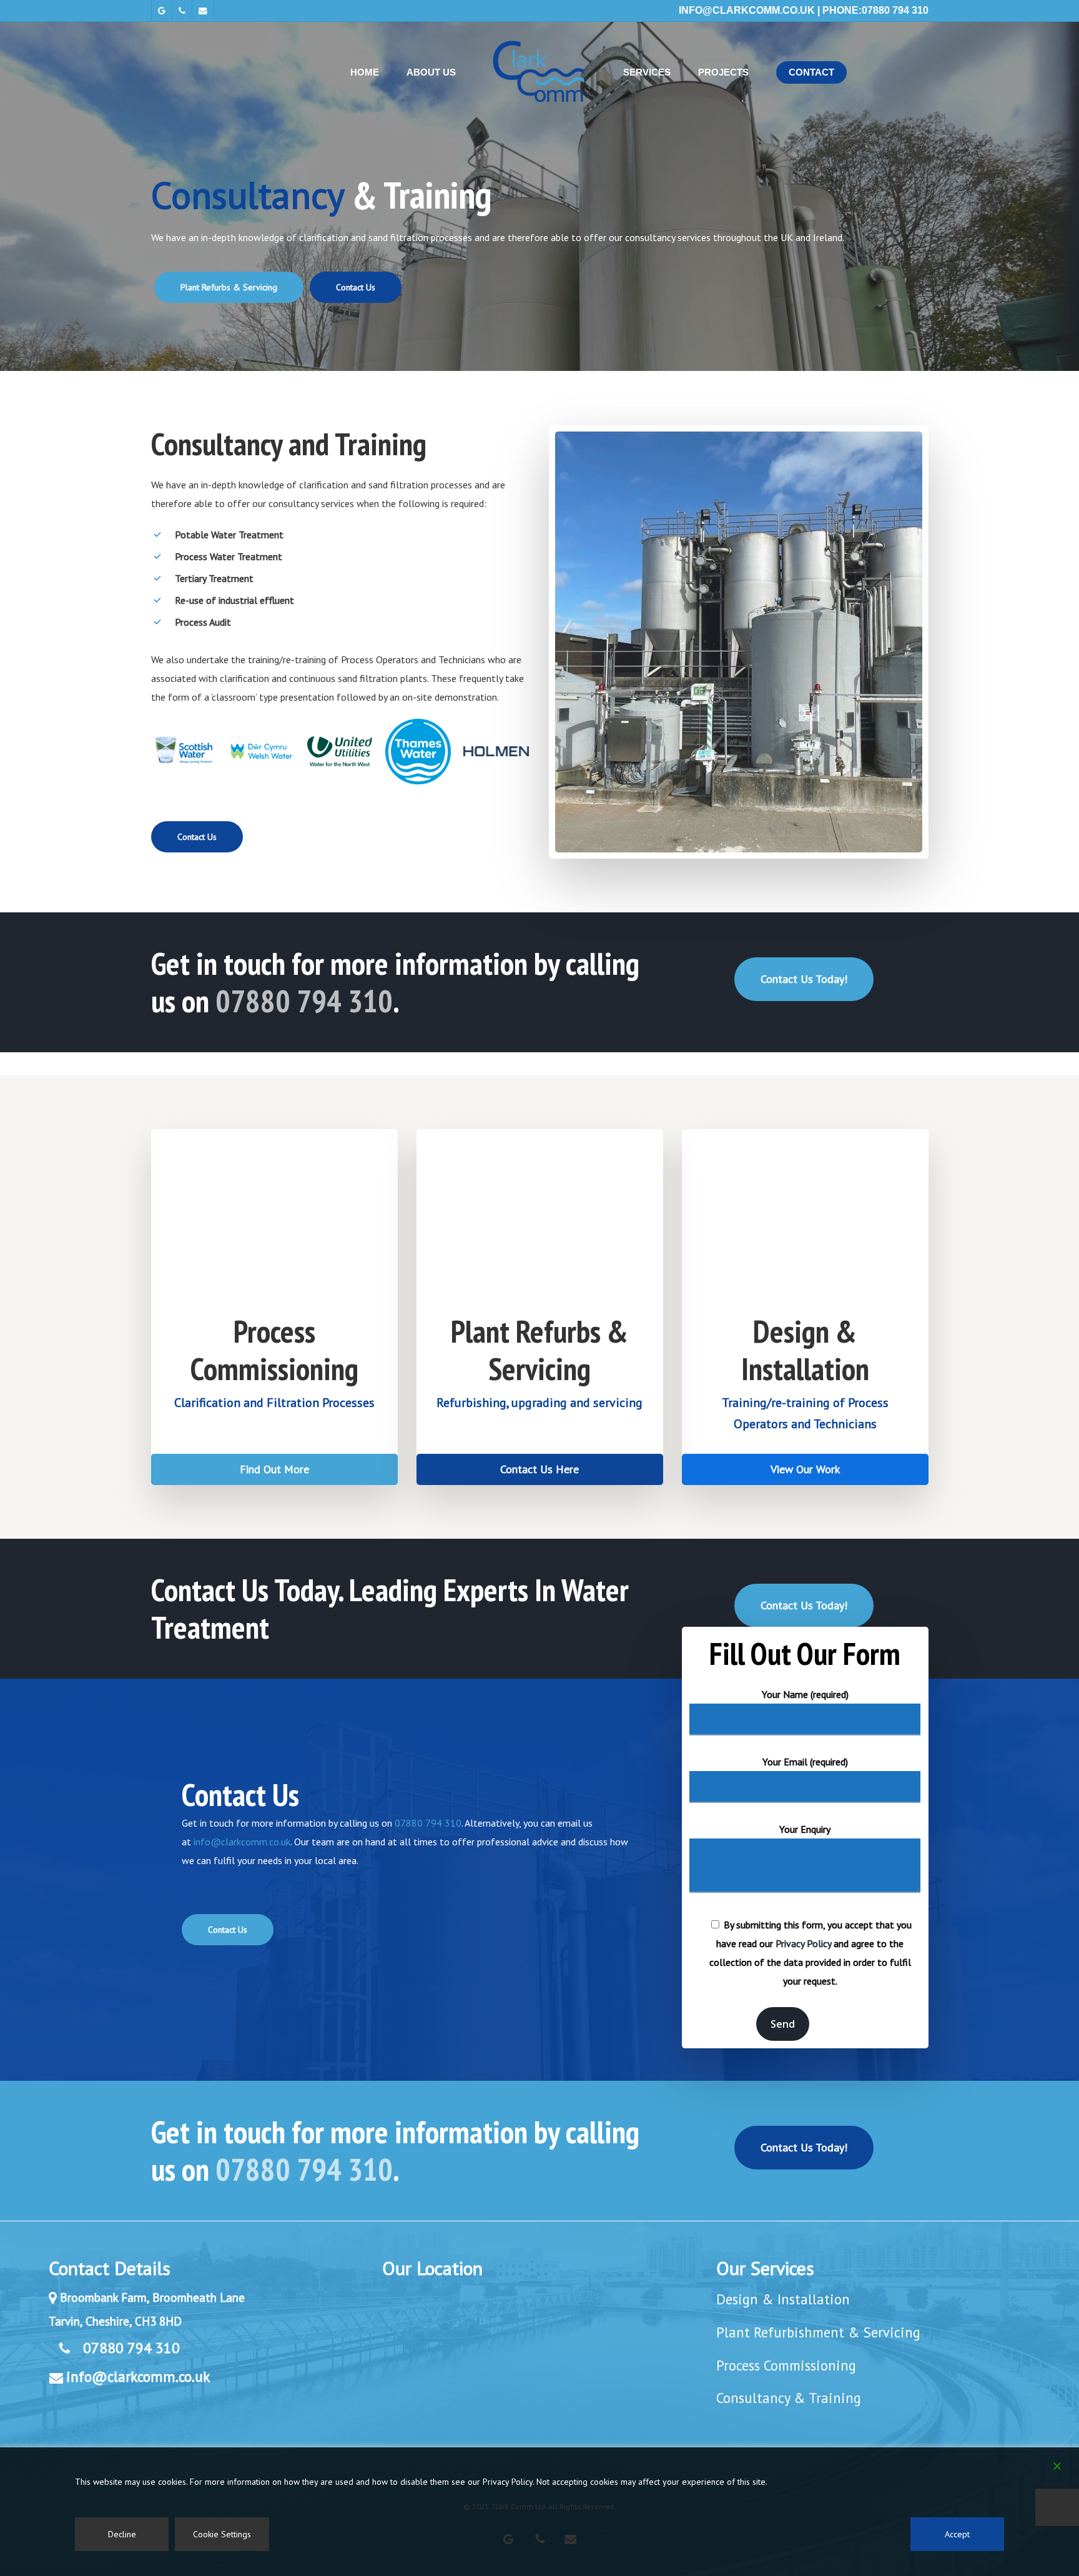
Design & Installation (783, 2299)
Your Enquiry (805, 1829)
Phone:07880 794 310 (875, 10)
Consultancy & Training (789, 2398)
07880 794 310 (304, 1001)
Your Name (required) (805, 1694)
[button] (229, 287)
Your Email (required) (805, 1762)
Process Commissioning (786, 2365)
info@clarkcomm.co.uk (747, 10)
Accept (957, 2534)
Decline (122, 2534)
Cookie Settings (222, 2534)
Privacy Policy (803, 1943)
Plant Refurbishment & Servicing (818, 2332)
